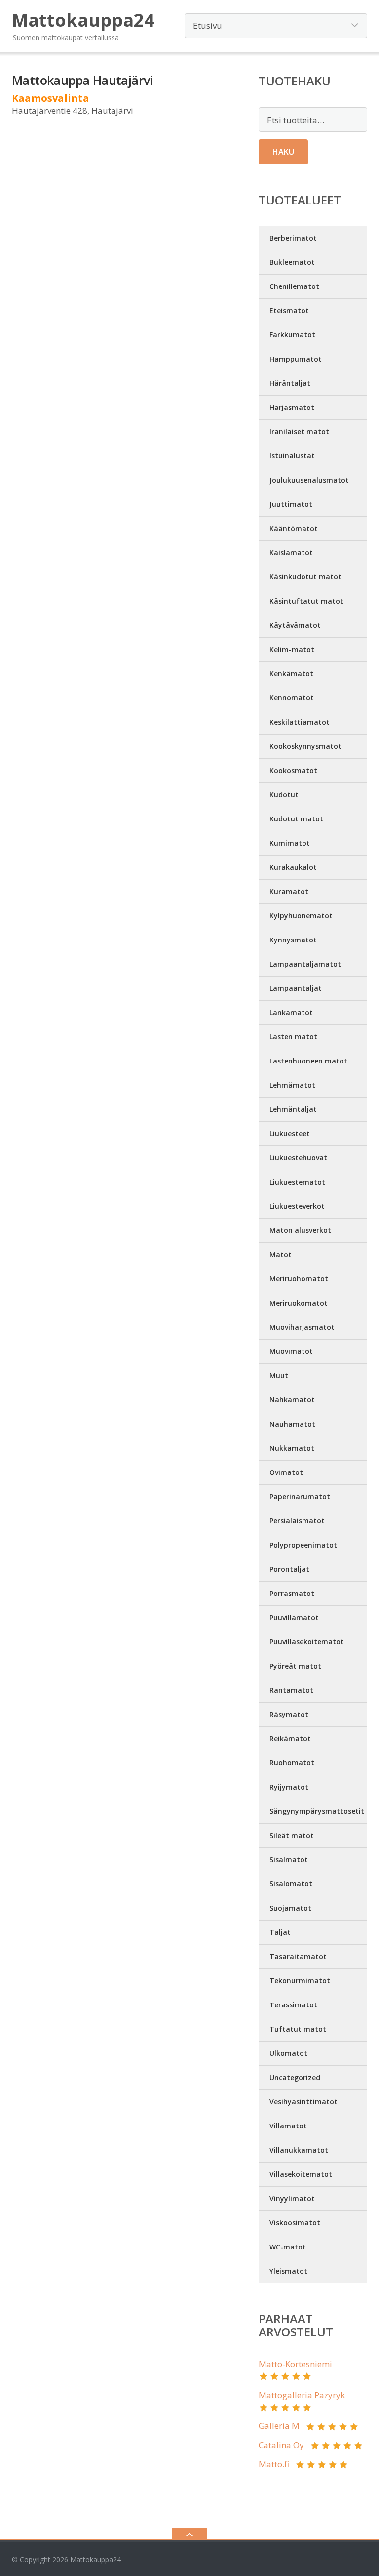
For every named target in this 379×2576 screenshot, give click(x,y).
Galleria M (279, 2426)
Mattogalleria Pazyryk (302, 2395)
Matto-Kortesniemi (295, 2364)
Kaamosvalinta (51, 98)
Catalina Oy (281, 2445)
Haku (283, 152)
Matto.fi (274, 2464)
